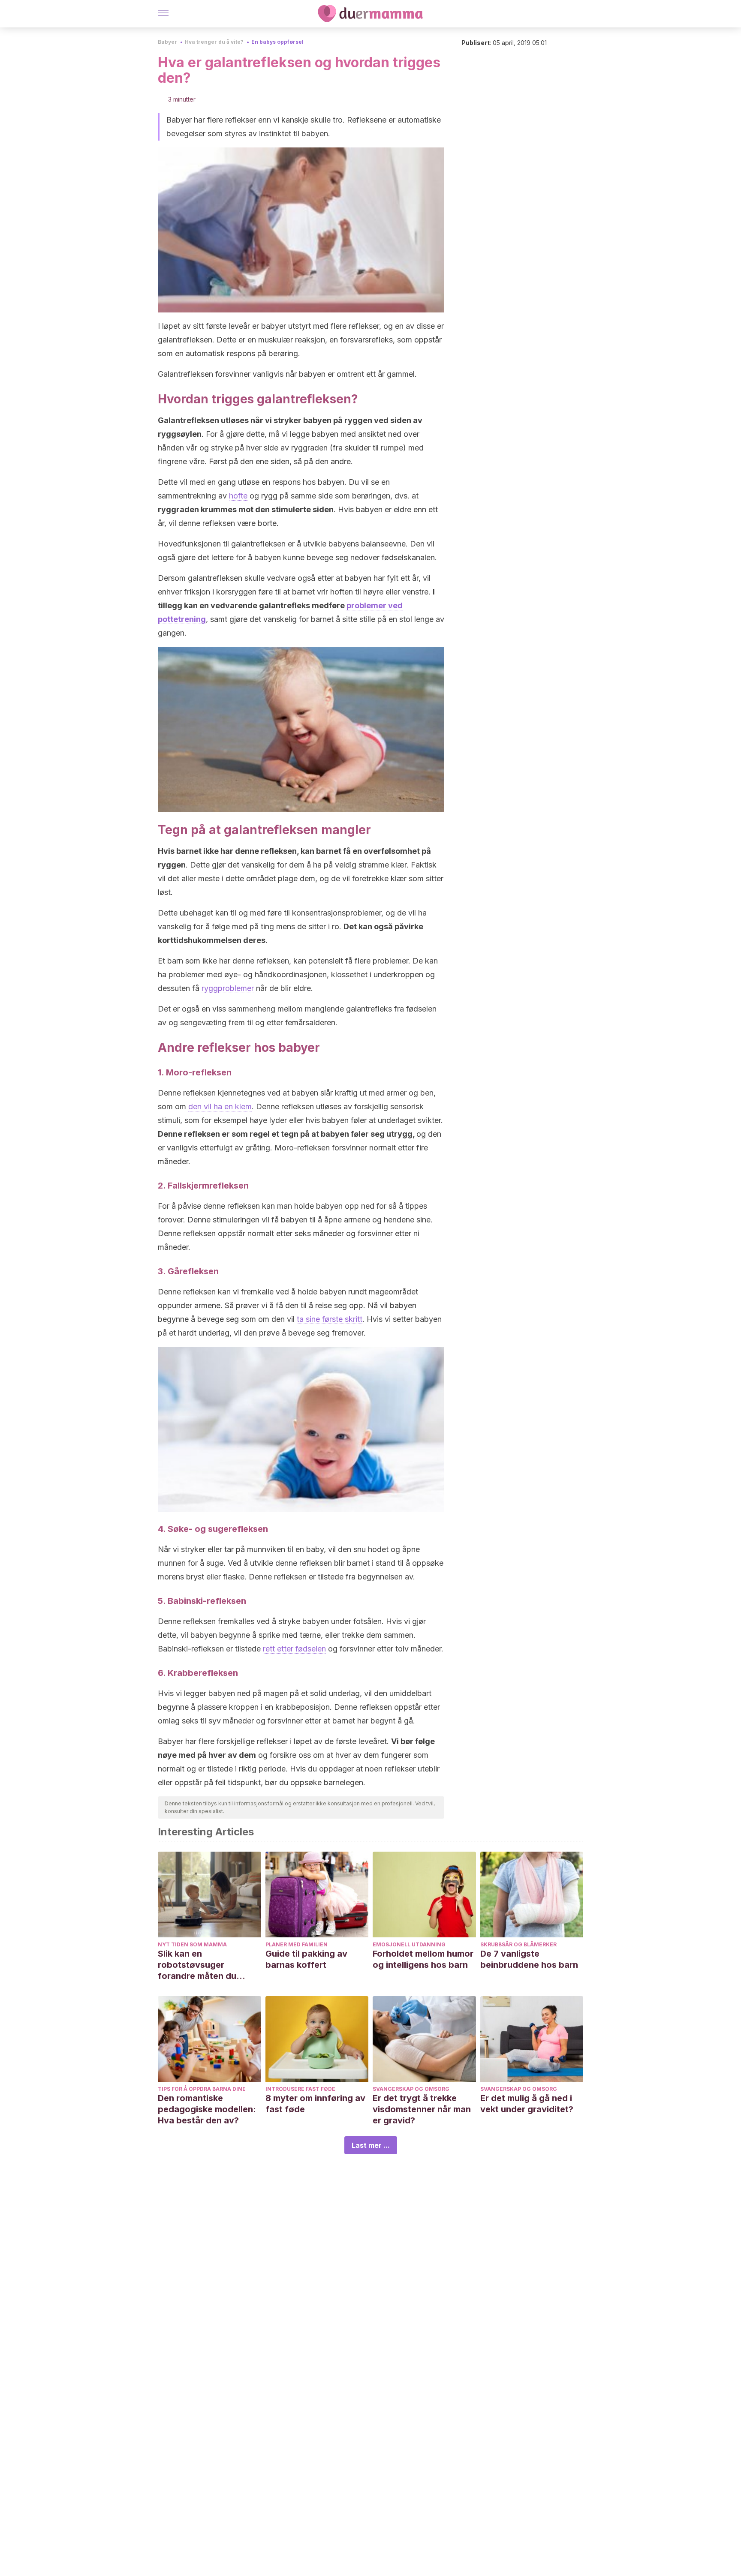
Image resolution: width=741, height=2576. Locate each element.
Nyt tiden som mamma (192, 1944)
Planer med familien (297, 1944)
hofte (238, 496)
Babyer (167, 42)
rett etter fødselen (294, 1649)
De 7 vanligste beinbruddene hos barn (529, 1959)
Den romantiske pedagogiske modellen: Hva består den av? (207, 2109)
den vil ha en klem (220, 1106)
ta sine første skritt (330, 1319)
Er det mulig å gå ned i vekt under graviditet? (527, 2104)
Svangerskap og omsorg (411, 2089)
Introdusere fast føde (300, 2089)
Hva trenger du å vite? (214, 42)
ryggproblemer (228, 988)
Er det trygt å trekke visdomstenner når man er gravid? (422, 2109)
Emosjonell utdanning (409, 1944)
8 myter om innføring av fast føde (315, 2104)
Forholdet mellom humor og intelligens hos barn (423, 1959)
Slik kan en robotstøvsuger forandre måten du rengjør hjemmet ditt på (207, 1965)
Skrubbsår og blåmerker (518, 1944)
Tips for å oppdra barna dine (202, 2089)
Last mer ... (371, 2145)
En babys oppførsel (277, 42)
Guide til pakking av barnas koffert (306, 1959)
